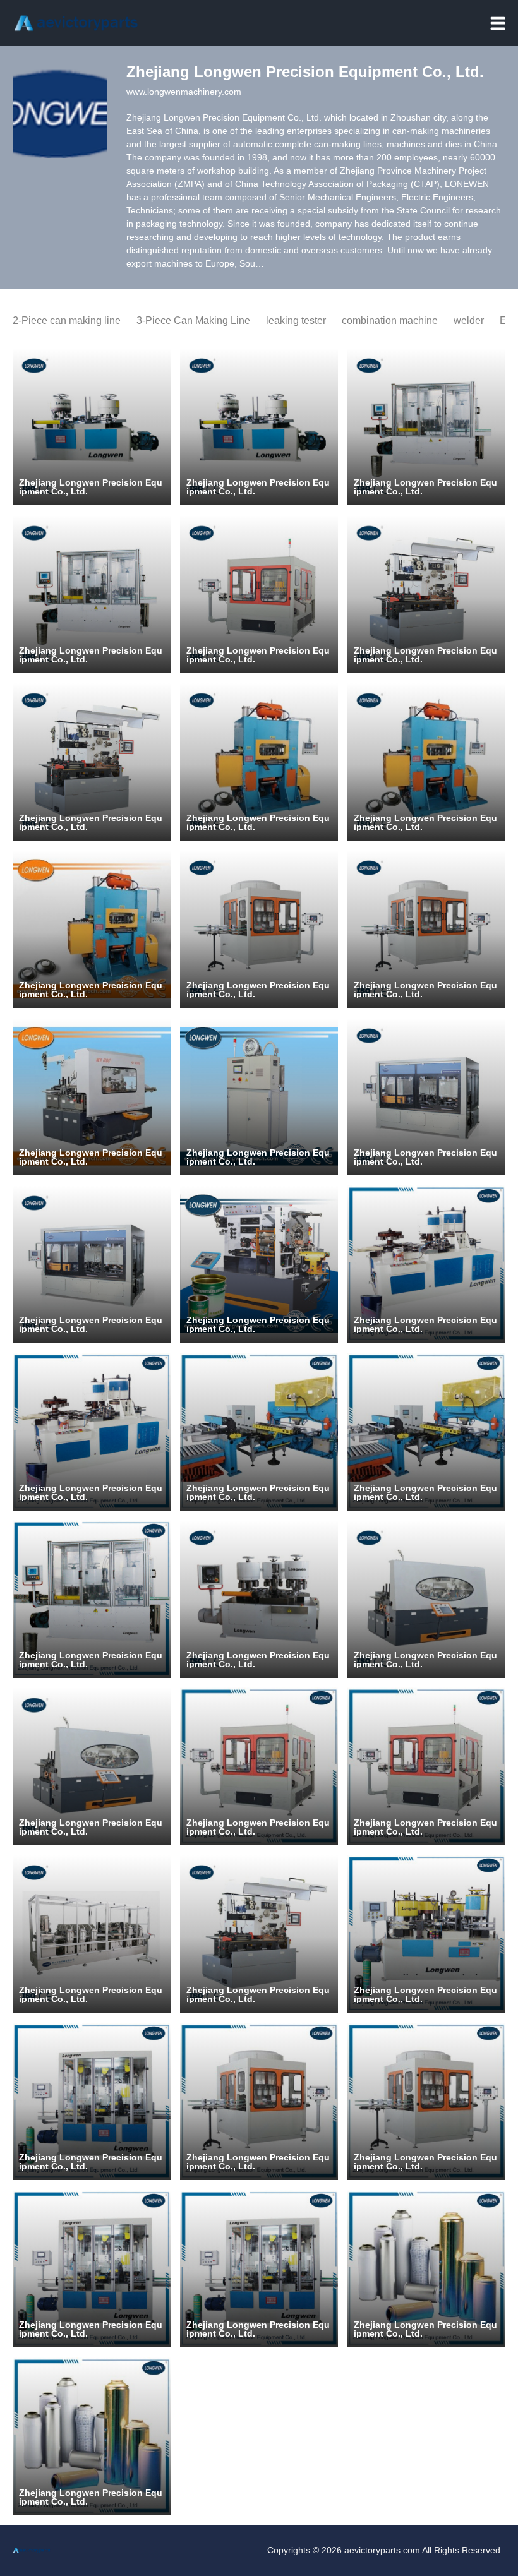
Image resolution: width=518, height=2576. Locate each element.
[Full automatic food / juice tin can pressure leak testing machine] (259, 1766)
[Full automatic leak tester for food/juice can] (259, 594)
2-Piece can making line (67, 321)
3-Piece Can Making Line (193, 321)
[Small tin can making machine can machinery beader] (92, 1599)
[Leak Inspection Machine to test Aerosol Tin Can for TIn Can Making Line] (259, 2102)
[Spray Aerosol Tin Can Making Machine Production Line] (426, 1934)
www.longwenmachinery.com (184, 92)
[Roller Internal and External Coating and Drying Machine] (259, 1097)
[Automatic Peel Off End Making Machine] (92, 1934)
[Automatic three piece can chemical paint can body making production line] (426, 1264)
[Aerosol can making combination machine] (426, 2269)
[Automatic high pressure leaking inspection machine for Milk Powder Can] (259, 929)
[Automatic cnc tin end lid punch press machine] (259, 1432)
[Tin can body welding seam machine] (426, 1599)
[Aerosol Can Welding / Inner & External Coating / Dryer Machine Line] (259, 1264)
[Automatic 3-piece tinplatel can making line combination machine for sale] (426, 427)
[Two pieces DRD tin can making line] (259, 762)
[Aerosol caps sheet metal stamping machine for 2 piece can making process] (92, 929)
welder (469, 321)
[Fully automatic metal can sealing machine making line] (92, 1097)
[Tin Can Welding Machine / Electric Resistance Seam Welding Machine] (259, 1934)
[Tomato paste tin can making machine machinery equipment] (259, 1599)
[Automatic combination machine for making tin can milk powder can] (92, 427)
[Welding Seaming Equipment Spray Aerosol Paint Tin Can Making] (426, 594)
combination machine (390, 321)
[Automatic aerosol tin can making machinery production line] (92, 2102)
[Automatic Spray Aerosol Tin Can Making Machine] (426, 1097)
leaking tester (296, 321)
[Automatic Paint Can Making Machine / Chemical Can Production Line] (92, 2269)
